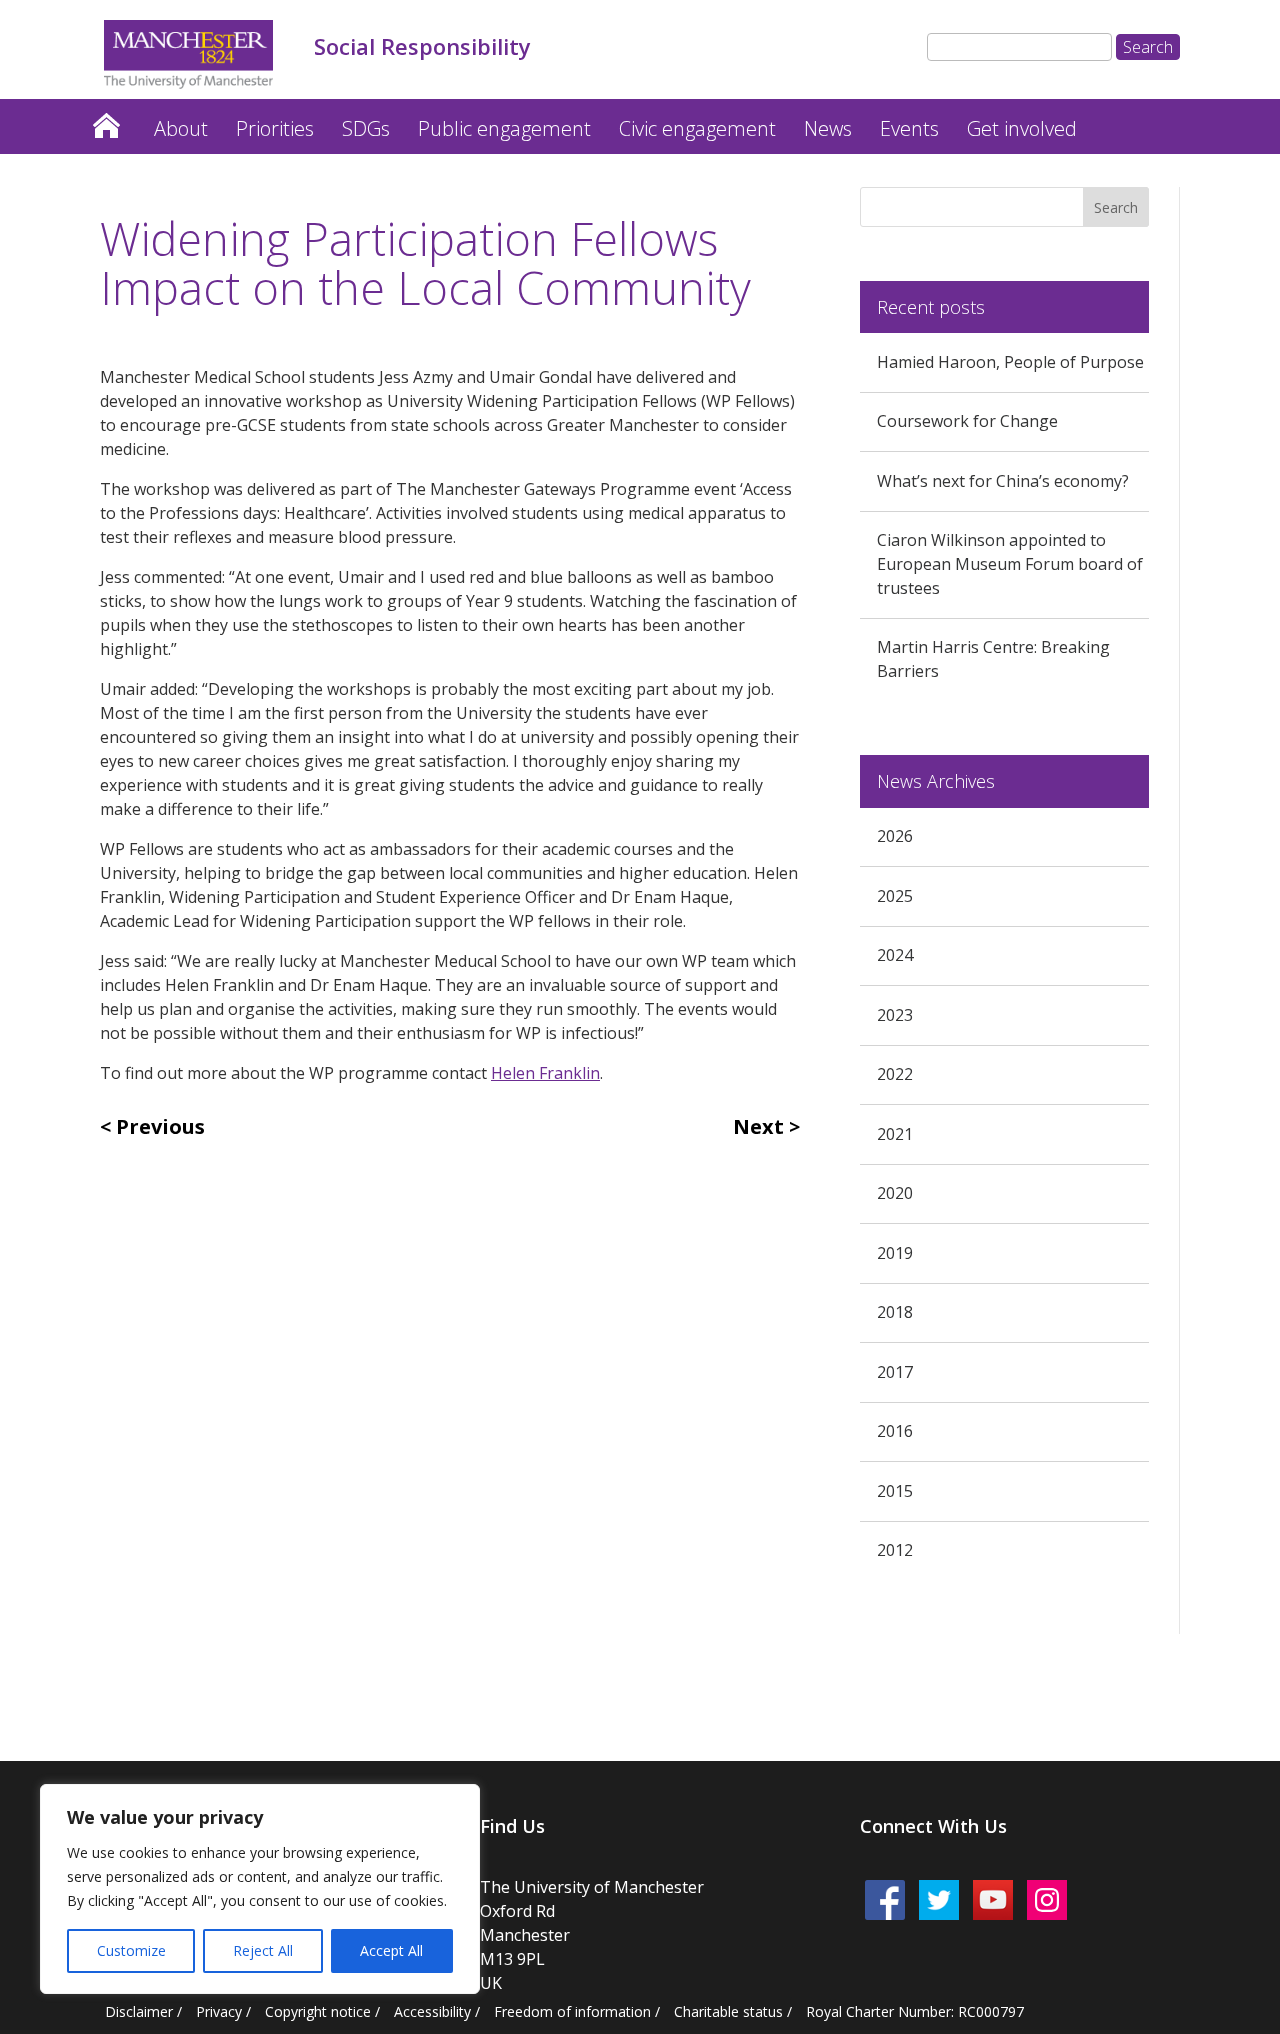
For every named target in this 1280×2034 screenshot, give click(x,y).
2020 (895, 1193)
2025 (895, 896)
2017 (895, 1372)
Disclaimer (139, 2011)
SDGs (366, 128)
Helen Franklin (545, 1073)
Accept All (391, 1950)
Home (106, 120)
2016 (895, 1431)
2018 (895, 1312)
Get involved (1022, 128)
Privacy (219, 2011)
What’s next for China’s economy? (1003, 481)
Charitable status (728, 2011)
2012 (895, 1550)
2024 (895, 955)
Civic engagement (697, 128)
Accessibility (432, 2011)
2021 (895, 1134)
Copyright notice (318, 2011)
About (181, 128)
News (828, 128)
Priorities (275, 128)
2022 (895, 1074)
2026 (895, 836)
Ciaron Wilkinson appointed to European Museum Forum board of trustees (1010, 564)
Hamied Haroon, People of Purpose (1010, 362)
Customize (131, 1950)
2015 (895, 1491)
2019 (895, 1253)
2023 (895, 1015)
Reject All (263, 1950)
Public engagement (504, 128)
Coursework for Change (967, 421)
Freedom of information (572, 2011)
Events (909, 128)
